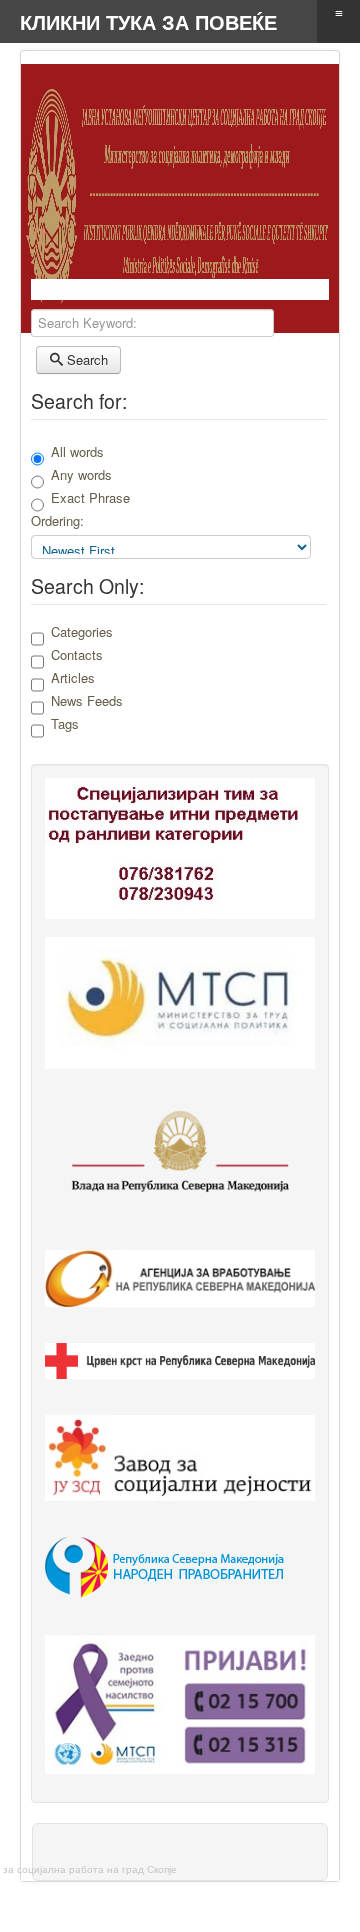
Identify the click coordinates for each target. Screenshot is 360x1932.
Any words (81, 475)
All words (77, 451)
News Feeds (87, 701)
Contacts (77, 655)
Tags (65, 724)
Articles (73, 678)
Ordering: (57, 521)
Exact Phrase (90, 498)
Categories (82, 632)
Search (85, 359)
